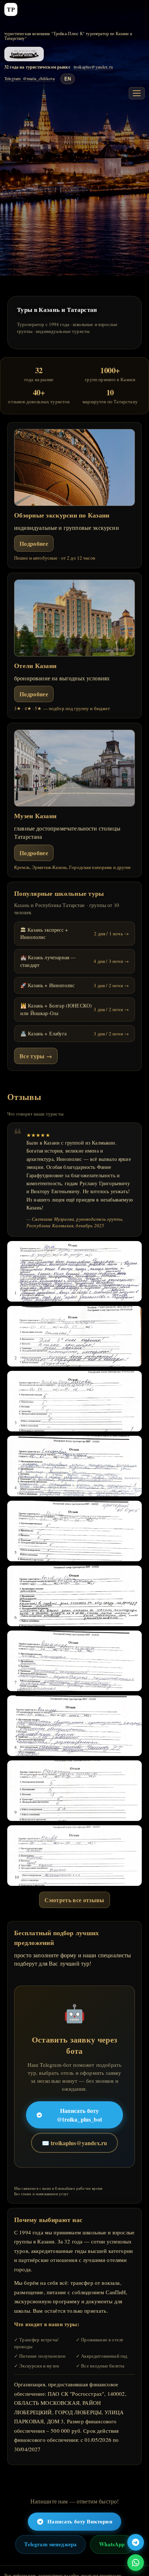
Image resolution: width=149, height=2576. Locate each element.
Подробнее (34, 543)
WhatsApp (112, 2544)
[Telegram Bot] (136, 2542)
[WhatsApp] (136, 2563)
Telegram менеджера (50, 2544)
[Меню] (137, 93)
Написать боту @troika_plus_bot (79, 2115)
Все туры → (36, 1056)
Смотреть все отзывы (74, 1900)
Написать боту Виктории (80, 2521)
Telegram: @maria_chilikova (29, 79)
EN (68, 79)
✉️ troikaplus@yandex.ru (75, 2143)
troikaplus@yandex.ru (93, 67)
